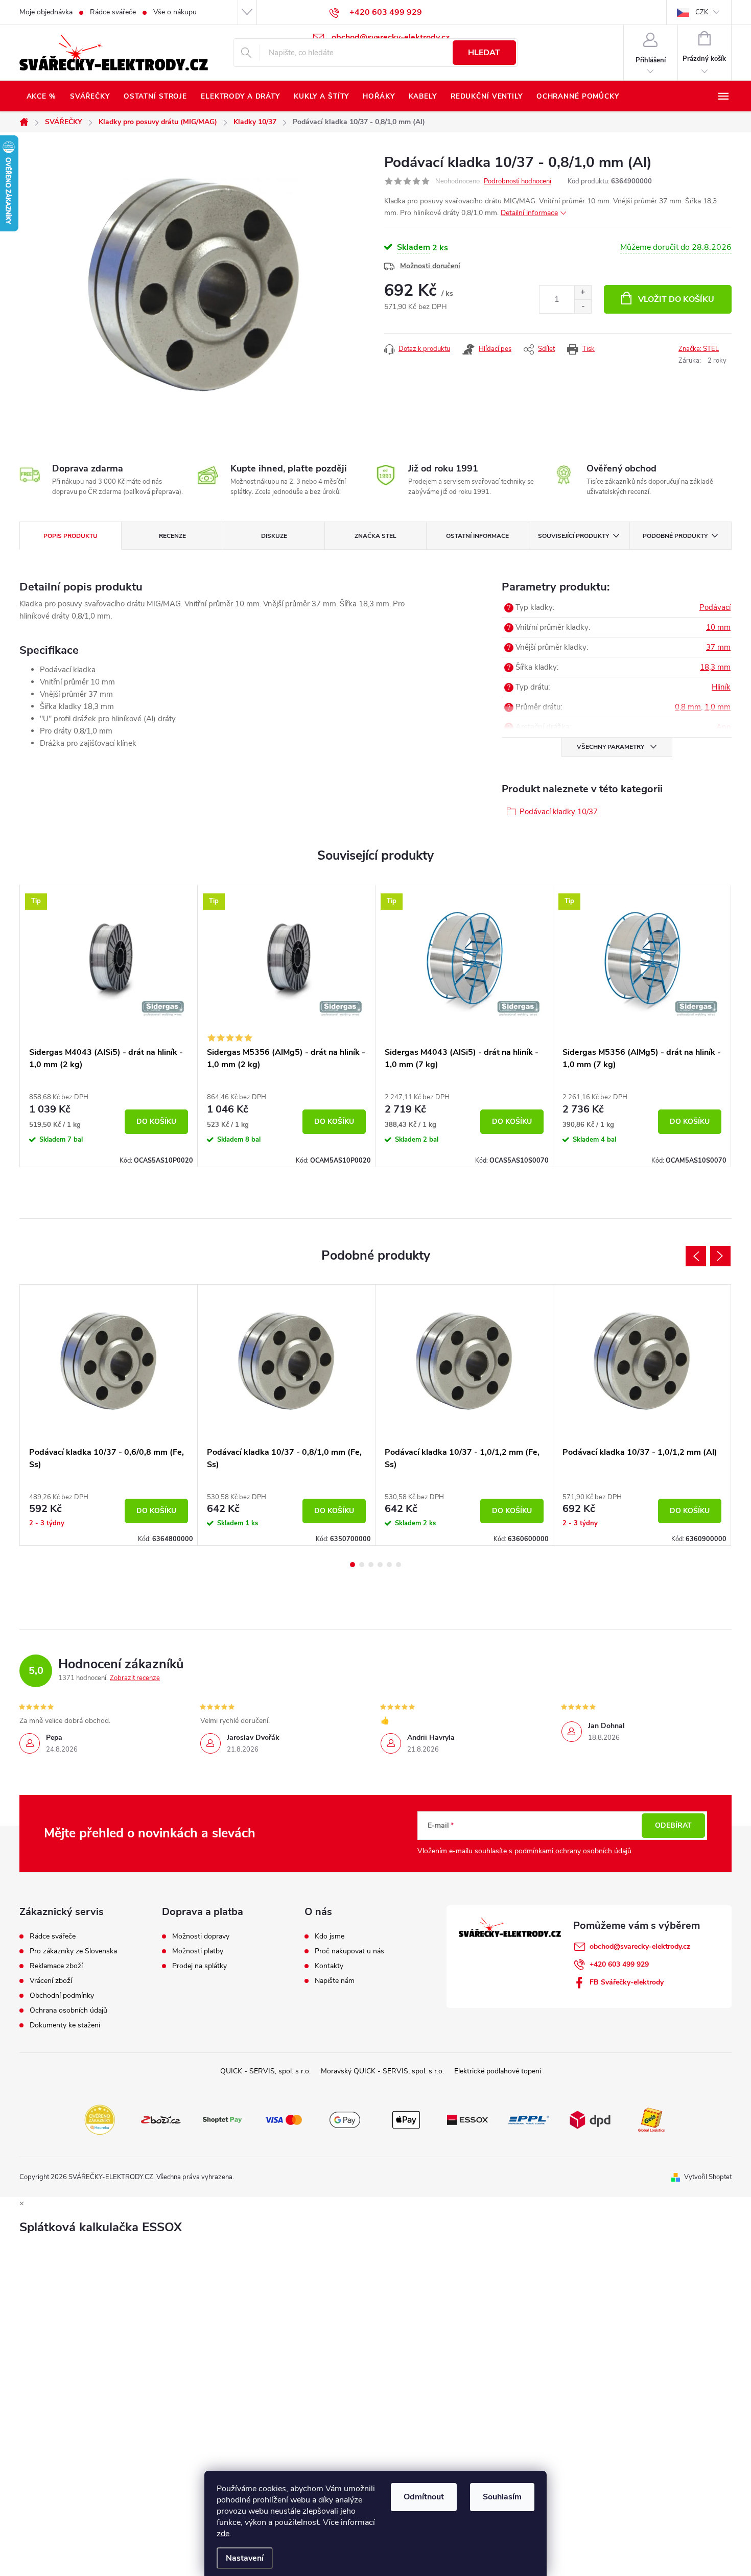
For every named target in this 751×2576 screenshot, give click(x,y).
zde (223, 2534)
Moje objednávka (46, 12)
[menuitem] (41, 97)
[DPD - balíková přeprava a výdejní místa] (590, 2119)
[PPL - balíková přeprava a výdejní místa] (529, 2119)
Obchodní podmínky (62, 1996)
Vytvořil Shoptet (708, 2177)
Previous (696, 1256)
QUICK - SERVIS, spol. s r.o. (265, 2071)
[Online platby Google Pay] (345, 2119)
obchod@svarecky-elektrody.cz (640, 1946)
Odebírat (673, 1825)
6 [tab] (398, 1565)
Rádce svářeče (113, 12)
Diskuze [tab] (274, 536)
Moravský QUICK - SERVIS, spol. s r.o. (382, 2071)
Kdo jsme (330, 1936)
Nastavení (245, 2558)
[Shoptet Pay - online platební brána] (222, 2119)
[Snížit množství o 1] (583, 306)
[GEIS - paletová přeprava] (651, 2119)
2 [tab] (362, 1565)
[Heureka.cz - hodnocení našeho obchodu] (100, 2119)
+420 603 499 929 (619, 1964)
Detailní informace (529, 213)
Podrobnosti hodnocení (518, 181)
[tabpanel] (109, 1026)
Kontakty (329, 1966)
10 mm (718, 627)
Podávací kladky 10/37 (559, 812)
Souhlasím (502, 2497)
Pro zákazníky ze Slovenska (73, 1951)
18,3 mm (715, 667)
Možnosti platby (198, 1951)
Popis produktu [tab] (71, 536)
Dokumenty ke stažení (65, 2025)
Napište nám (335, 1981)
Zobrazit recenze (135, 1678)
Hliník (721, 687)
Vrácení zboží (51, 1981)
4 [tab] (380, 1565)
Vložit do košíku (676, 299)
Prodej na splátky (200, 1966)
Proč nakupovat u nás (349, 1951)
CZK (702, 12)
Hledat (484, 53)
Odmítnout (424, 2497)
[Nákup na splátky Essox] (467, 2119)
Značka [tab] (375, 536)
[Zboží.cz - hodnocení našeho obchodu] (161, 2119)
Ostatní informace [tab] (477, 536)
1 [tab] (353, 1565)
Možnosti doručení (430, 266)
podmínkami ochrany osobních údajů (573, 1851)
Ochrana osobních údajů (68, 2011)
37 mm (718, 647)
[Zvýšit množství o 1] (583, 292)
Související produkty (573, 536)
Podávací (715, 607)
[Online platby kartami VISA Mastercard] (284, 2119)
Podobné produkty (675, 536)
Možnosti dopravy (201, 1936)
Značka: (699, 349)
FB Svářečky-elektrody (627, 1982)
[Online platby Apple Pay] (406, 2119)
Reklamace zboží (56, 1966)
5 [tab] (389, 1565)
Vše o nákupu (175, 12)
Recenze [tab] (172, 536)
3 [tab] (371, 1565)
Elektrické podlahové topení (498, 2071)
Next (720, 1256)
